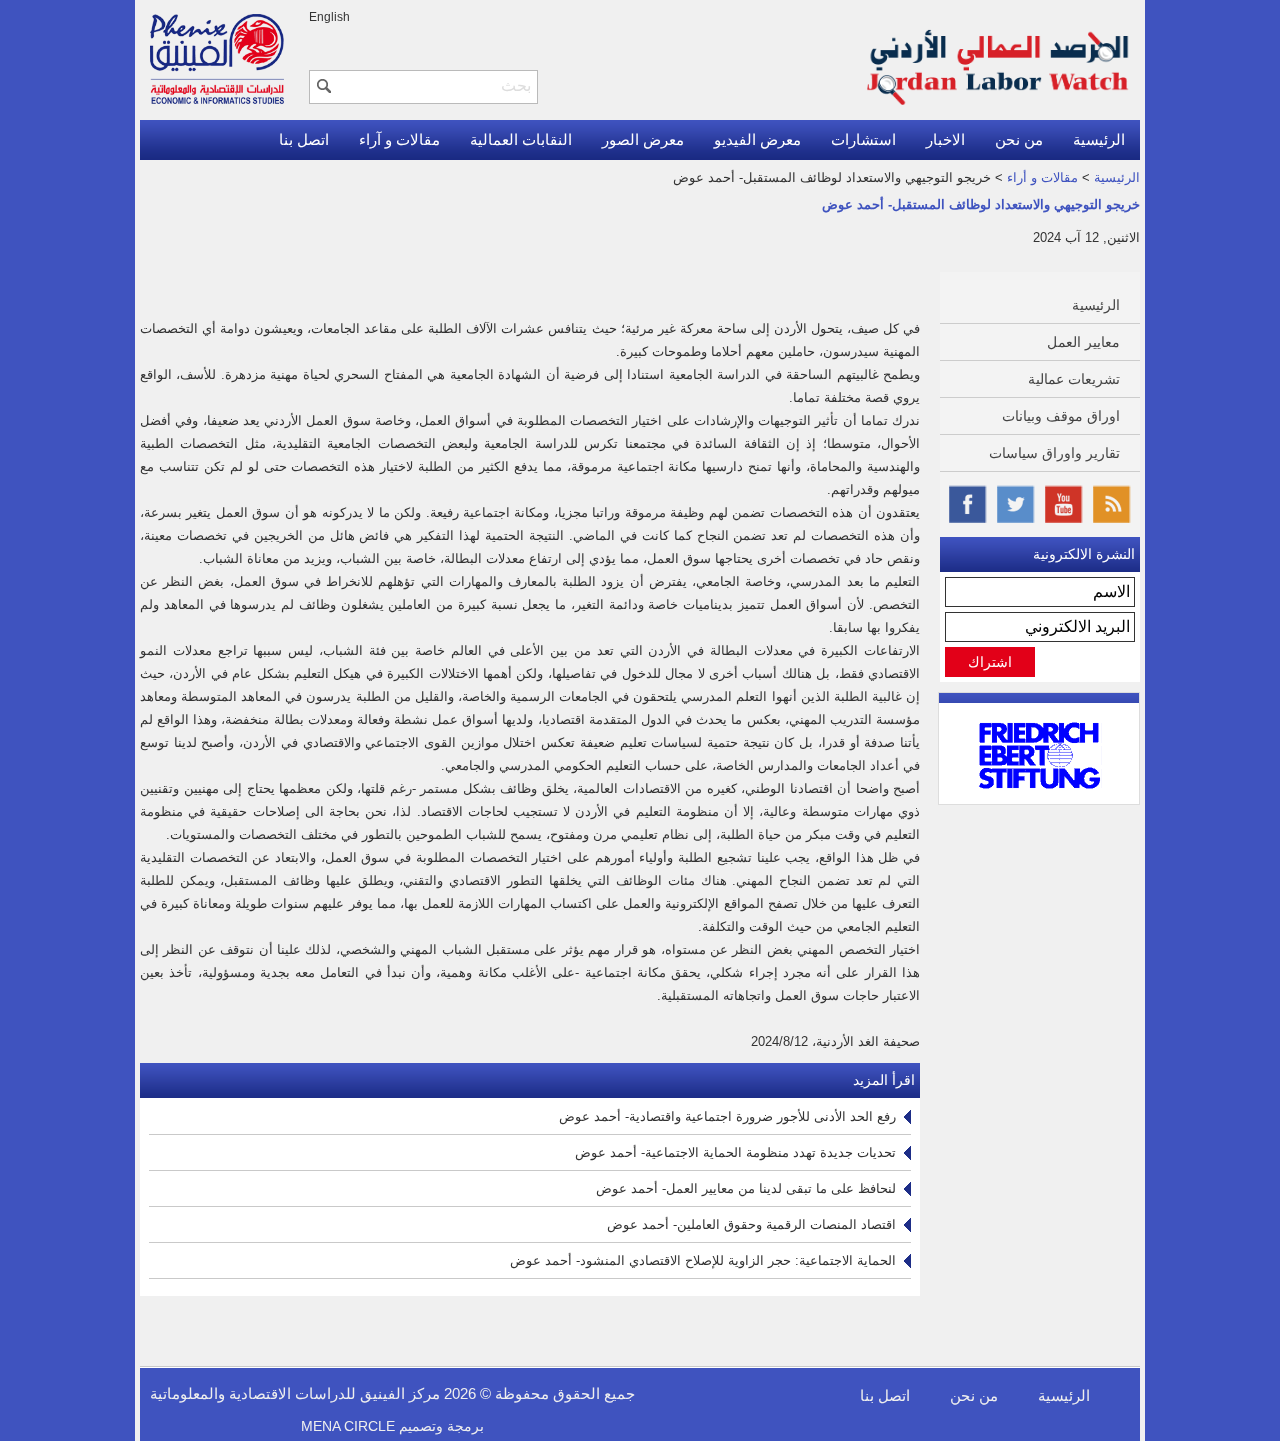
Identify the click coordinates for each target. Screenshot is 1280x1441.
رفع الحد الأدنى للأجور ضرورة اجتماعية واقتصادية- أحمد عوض (727, 1116)
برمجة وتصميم (392, 1426)
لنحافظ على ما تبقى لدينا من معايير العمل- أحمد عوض (746, 1188)
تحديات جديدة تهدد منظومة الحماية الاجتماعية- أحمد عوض (735, 1152)
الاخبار (945, 139)
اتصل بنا (304, 139)
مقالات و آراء (399, 139)
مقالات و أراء (1042, 177)
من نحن (1019, 139)
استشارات (863, 139)
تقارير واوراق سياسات (1054, 453)
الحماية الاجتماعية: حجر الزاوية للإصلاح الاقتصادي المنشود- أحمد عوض (703, 1260)
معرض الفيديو (757, 139)
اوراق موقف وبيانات (1061, 416)
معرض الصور (643, 139)
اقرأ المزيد (884, 1080)
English (329, 17)
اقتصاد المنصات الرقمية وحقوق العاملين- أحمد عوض (751, 1224)
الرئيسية (1099, 139)
